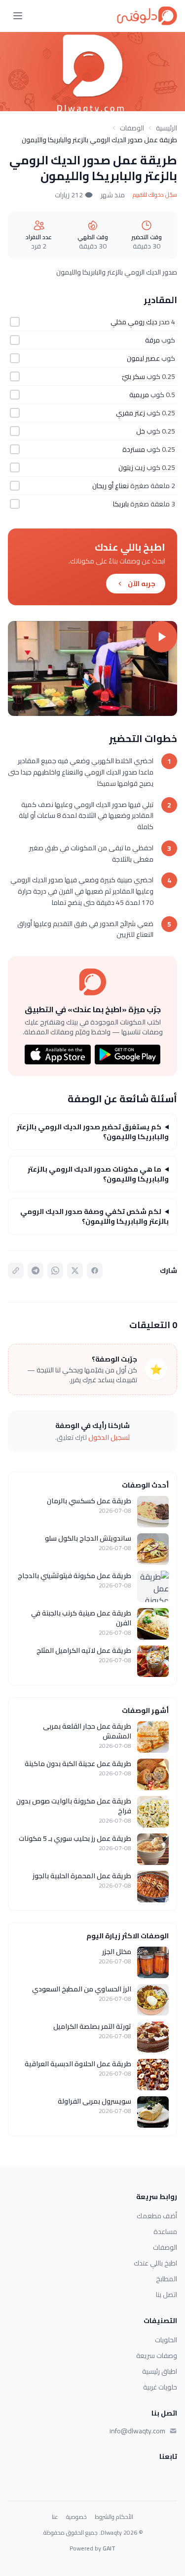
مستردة (134, 449)
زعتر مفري (130, 413)
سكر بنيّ (133, 376)
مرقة (152, 340)
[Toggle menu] (18, 16)
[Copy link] (16, 1271)
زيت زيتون (132, 467)
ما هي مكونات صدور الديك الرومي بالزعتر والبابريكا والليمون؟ (98, 1174)
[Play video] (92, 668)
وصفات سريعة (157, 2356)
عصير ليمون (143, 358)
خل (141, 431)
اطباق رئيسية (160, 2371)
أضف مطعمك (157, 2216)
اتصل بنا (166, 2295)
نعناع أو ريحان (111, 486)
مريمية (139, 395)
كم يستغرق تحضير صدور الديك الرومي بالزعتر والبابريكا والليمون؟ (93, 1132)
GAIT (109, 2548)
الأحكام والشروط (114, 2517)
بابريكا (121, 504)
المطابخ (166, 2279)
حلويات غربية (160, 2387)
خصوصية (76, 2517)
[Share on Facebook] (95, 1271)
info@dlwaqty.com (137, 2431)
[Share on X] (75, 1271)
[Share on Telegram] (36, 1271)
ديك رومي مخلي (134, 322)
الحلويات (166, 2340)
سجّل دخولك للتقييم (155, 195)
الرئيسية (166, 128)
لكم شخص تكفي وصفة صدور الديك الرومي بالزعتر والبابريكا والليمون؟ (94, 1216)
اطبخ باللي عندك (155, 2263)
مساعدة (165, 2232)
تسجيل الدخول (109, 1437)
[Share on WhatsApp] (55, 1271)
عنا (55, 2517)
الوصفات (132, 128)
